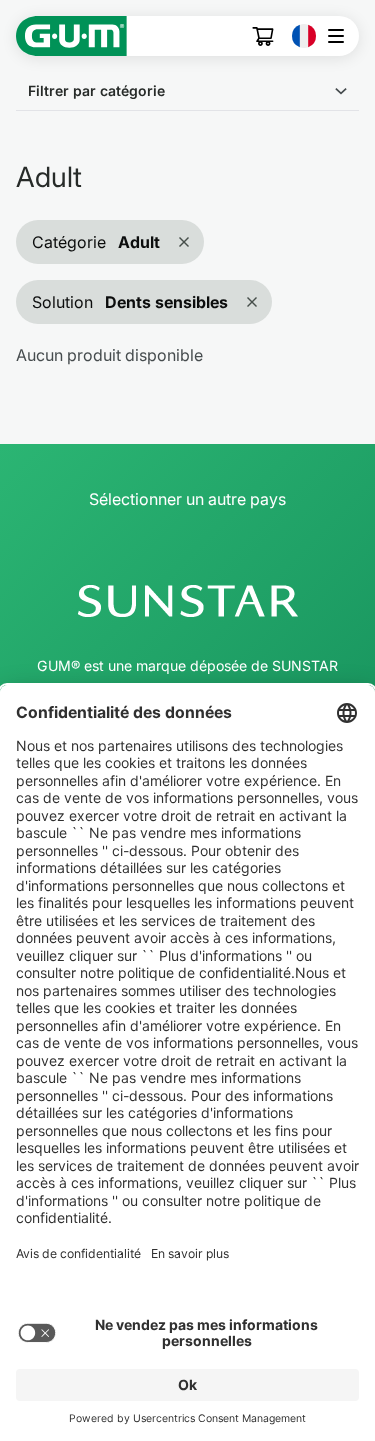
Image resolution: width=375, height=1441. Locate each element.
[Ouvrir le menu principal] (341, 36)
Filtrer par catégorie (96, 90)
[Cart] (264, 36)
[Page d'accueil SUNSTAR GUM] (71, 36)
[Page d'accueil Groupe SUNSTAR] (187, 601)
